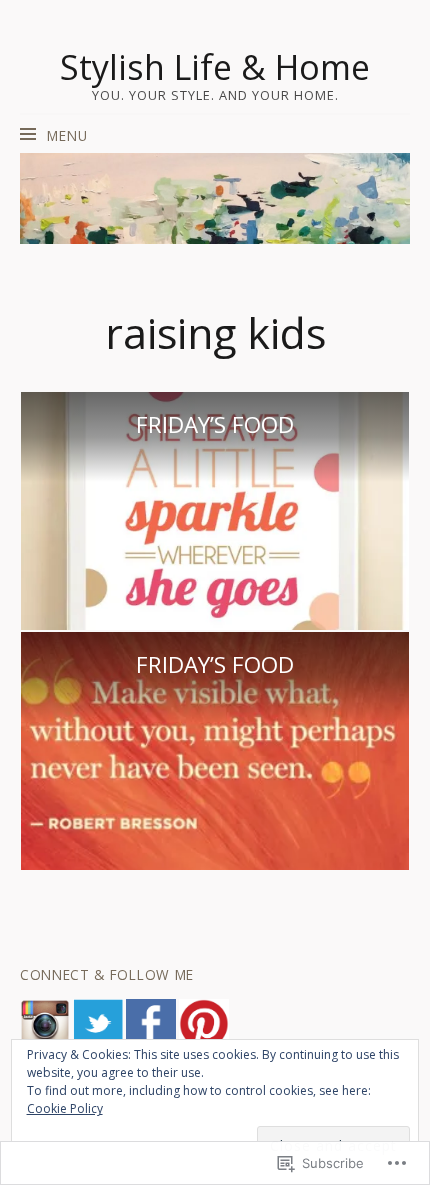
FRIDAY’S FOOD (215, 424)
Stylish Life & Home (215, 67)
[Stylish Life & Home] (215, 198)
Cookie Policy (65, 1108)
